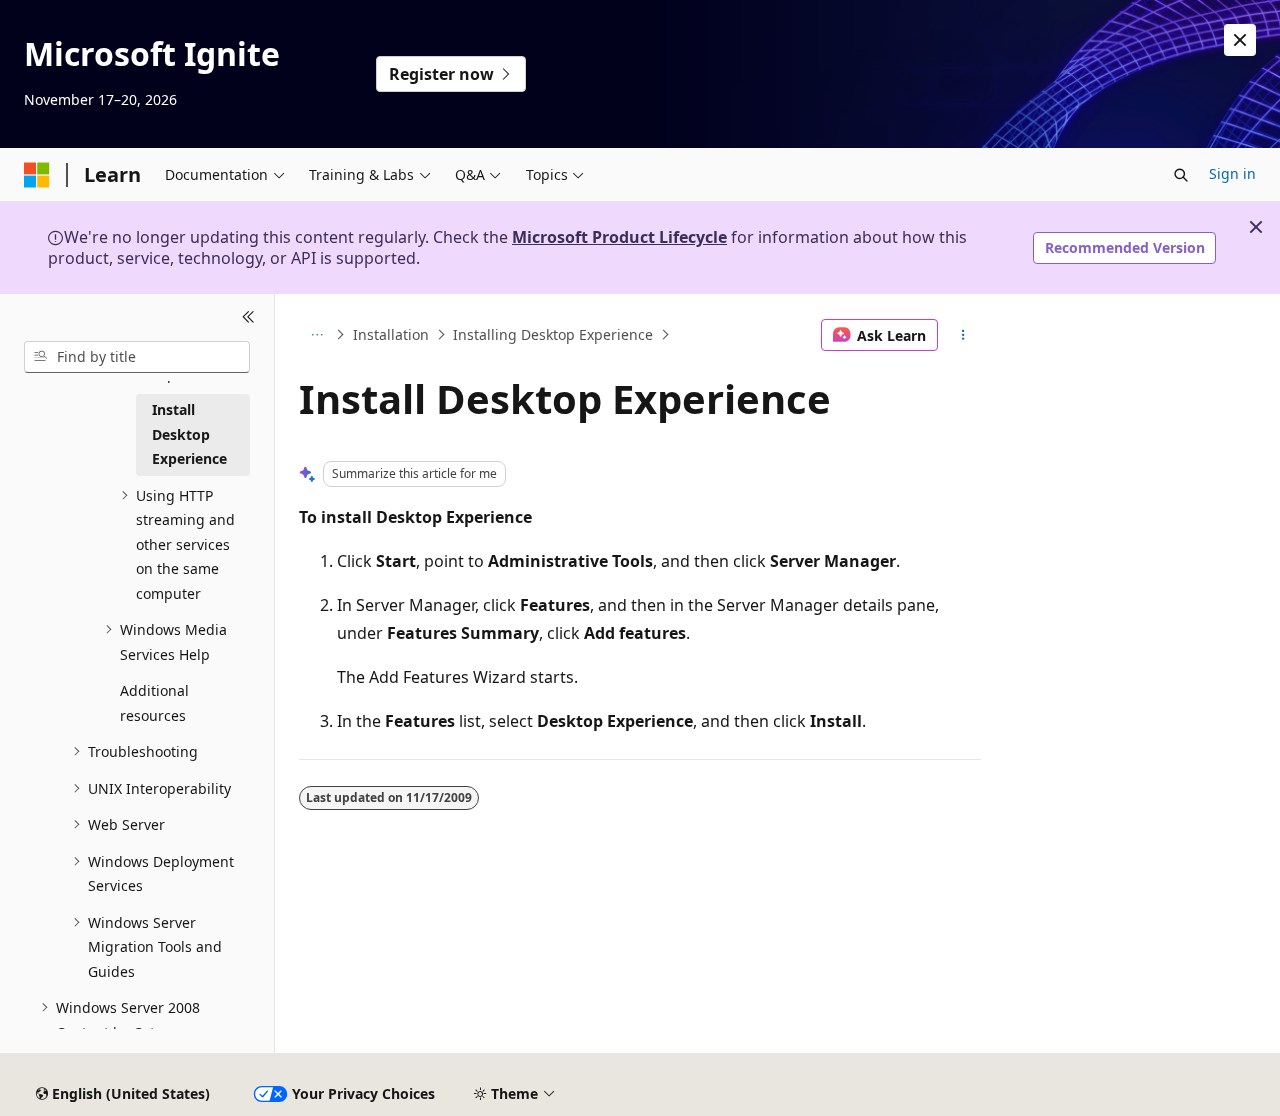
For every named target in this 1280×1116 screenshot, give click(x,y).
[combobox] (137, 357)
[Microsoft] (37, 175)
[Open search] (1181, 175)
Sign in (1232, 173)
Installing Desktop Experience (553, 334)
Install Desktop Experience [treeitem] (189, 434)
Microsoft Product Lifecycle (619, 237)
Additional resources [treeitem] (154, 703)
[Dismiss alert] (1240, 40)
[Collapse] (248, 318)
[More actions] (963, 335)
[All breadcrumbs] (316, 335)
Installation (391, 334)
